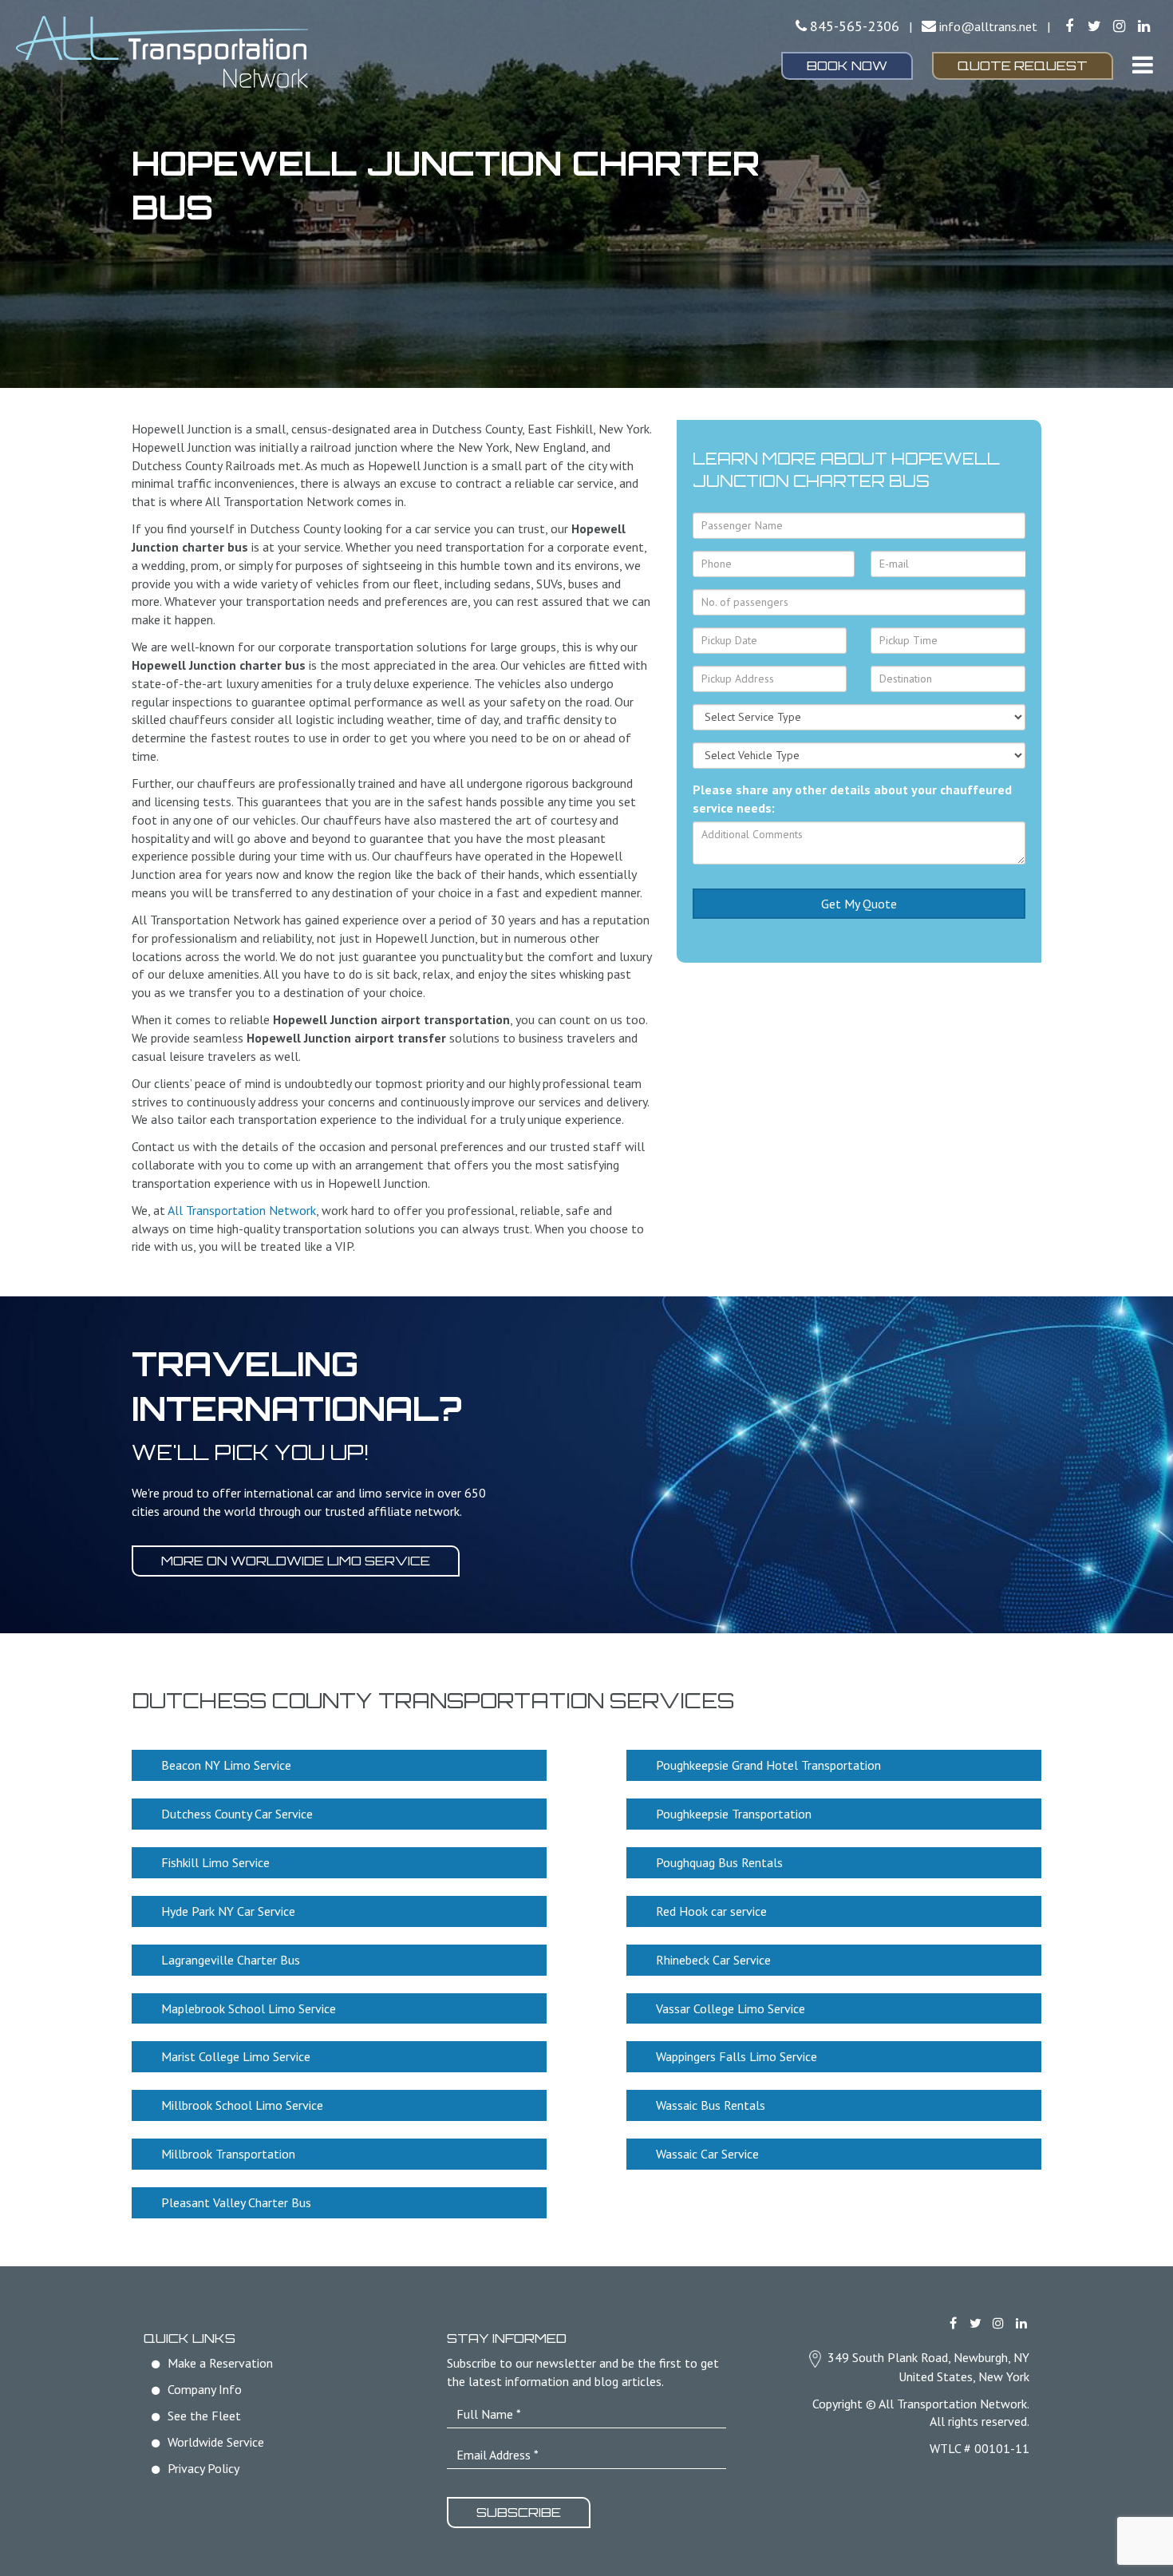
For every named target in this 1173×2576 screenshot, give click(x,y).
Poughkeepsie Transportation (734, 1814)
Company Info (205, 2389)
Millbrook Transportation (228, 2154)
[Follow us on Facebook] (1069, 26)
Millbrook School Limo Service (242, 2105)
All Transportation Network (242, 1210)
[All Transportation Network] (195, 52)
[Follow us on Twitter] (1094, 26)
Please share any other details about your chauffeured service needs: (852, 799)
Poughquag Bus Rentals (719, 1862)
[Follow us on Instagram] (1119, 26)
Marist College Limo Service (236, 2056)
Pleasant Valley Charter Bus (236, 2202)
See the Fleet (204, 2416)
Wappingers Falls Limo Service (737, 2056)
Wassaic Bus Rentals (711, 2105)
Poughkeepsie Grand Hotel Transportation (768, 1765)
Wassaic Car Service (707, 2154)
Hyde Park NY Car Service (228, 1911)
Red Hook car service (711, 1911)
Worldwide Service (216, 2442)
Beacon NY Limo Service (226, 1765)
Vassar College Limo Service (731, 2008)
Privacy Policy (203, 2468)
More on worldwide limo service (296, 1561)
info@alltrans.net (988, 26)
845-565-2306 (855, 26)
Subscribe (519, 2512)
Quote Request (1023, 65)
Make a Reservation (220, 2363)
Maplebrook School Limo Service (249, 2008)
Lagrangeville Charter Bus (231, 1960)
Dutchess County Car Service (237, 1814)
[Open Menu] (1143, 65)
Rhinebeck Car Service (713, 1960)
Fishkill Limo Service (215, 1862)
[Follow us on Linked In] (1144, 26)
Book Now (847, 65)
